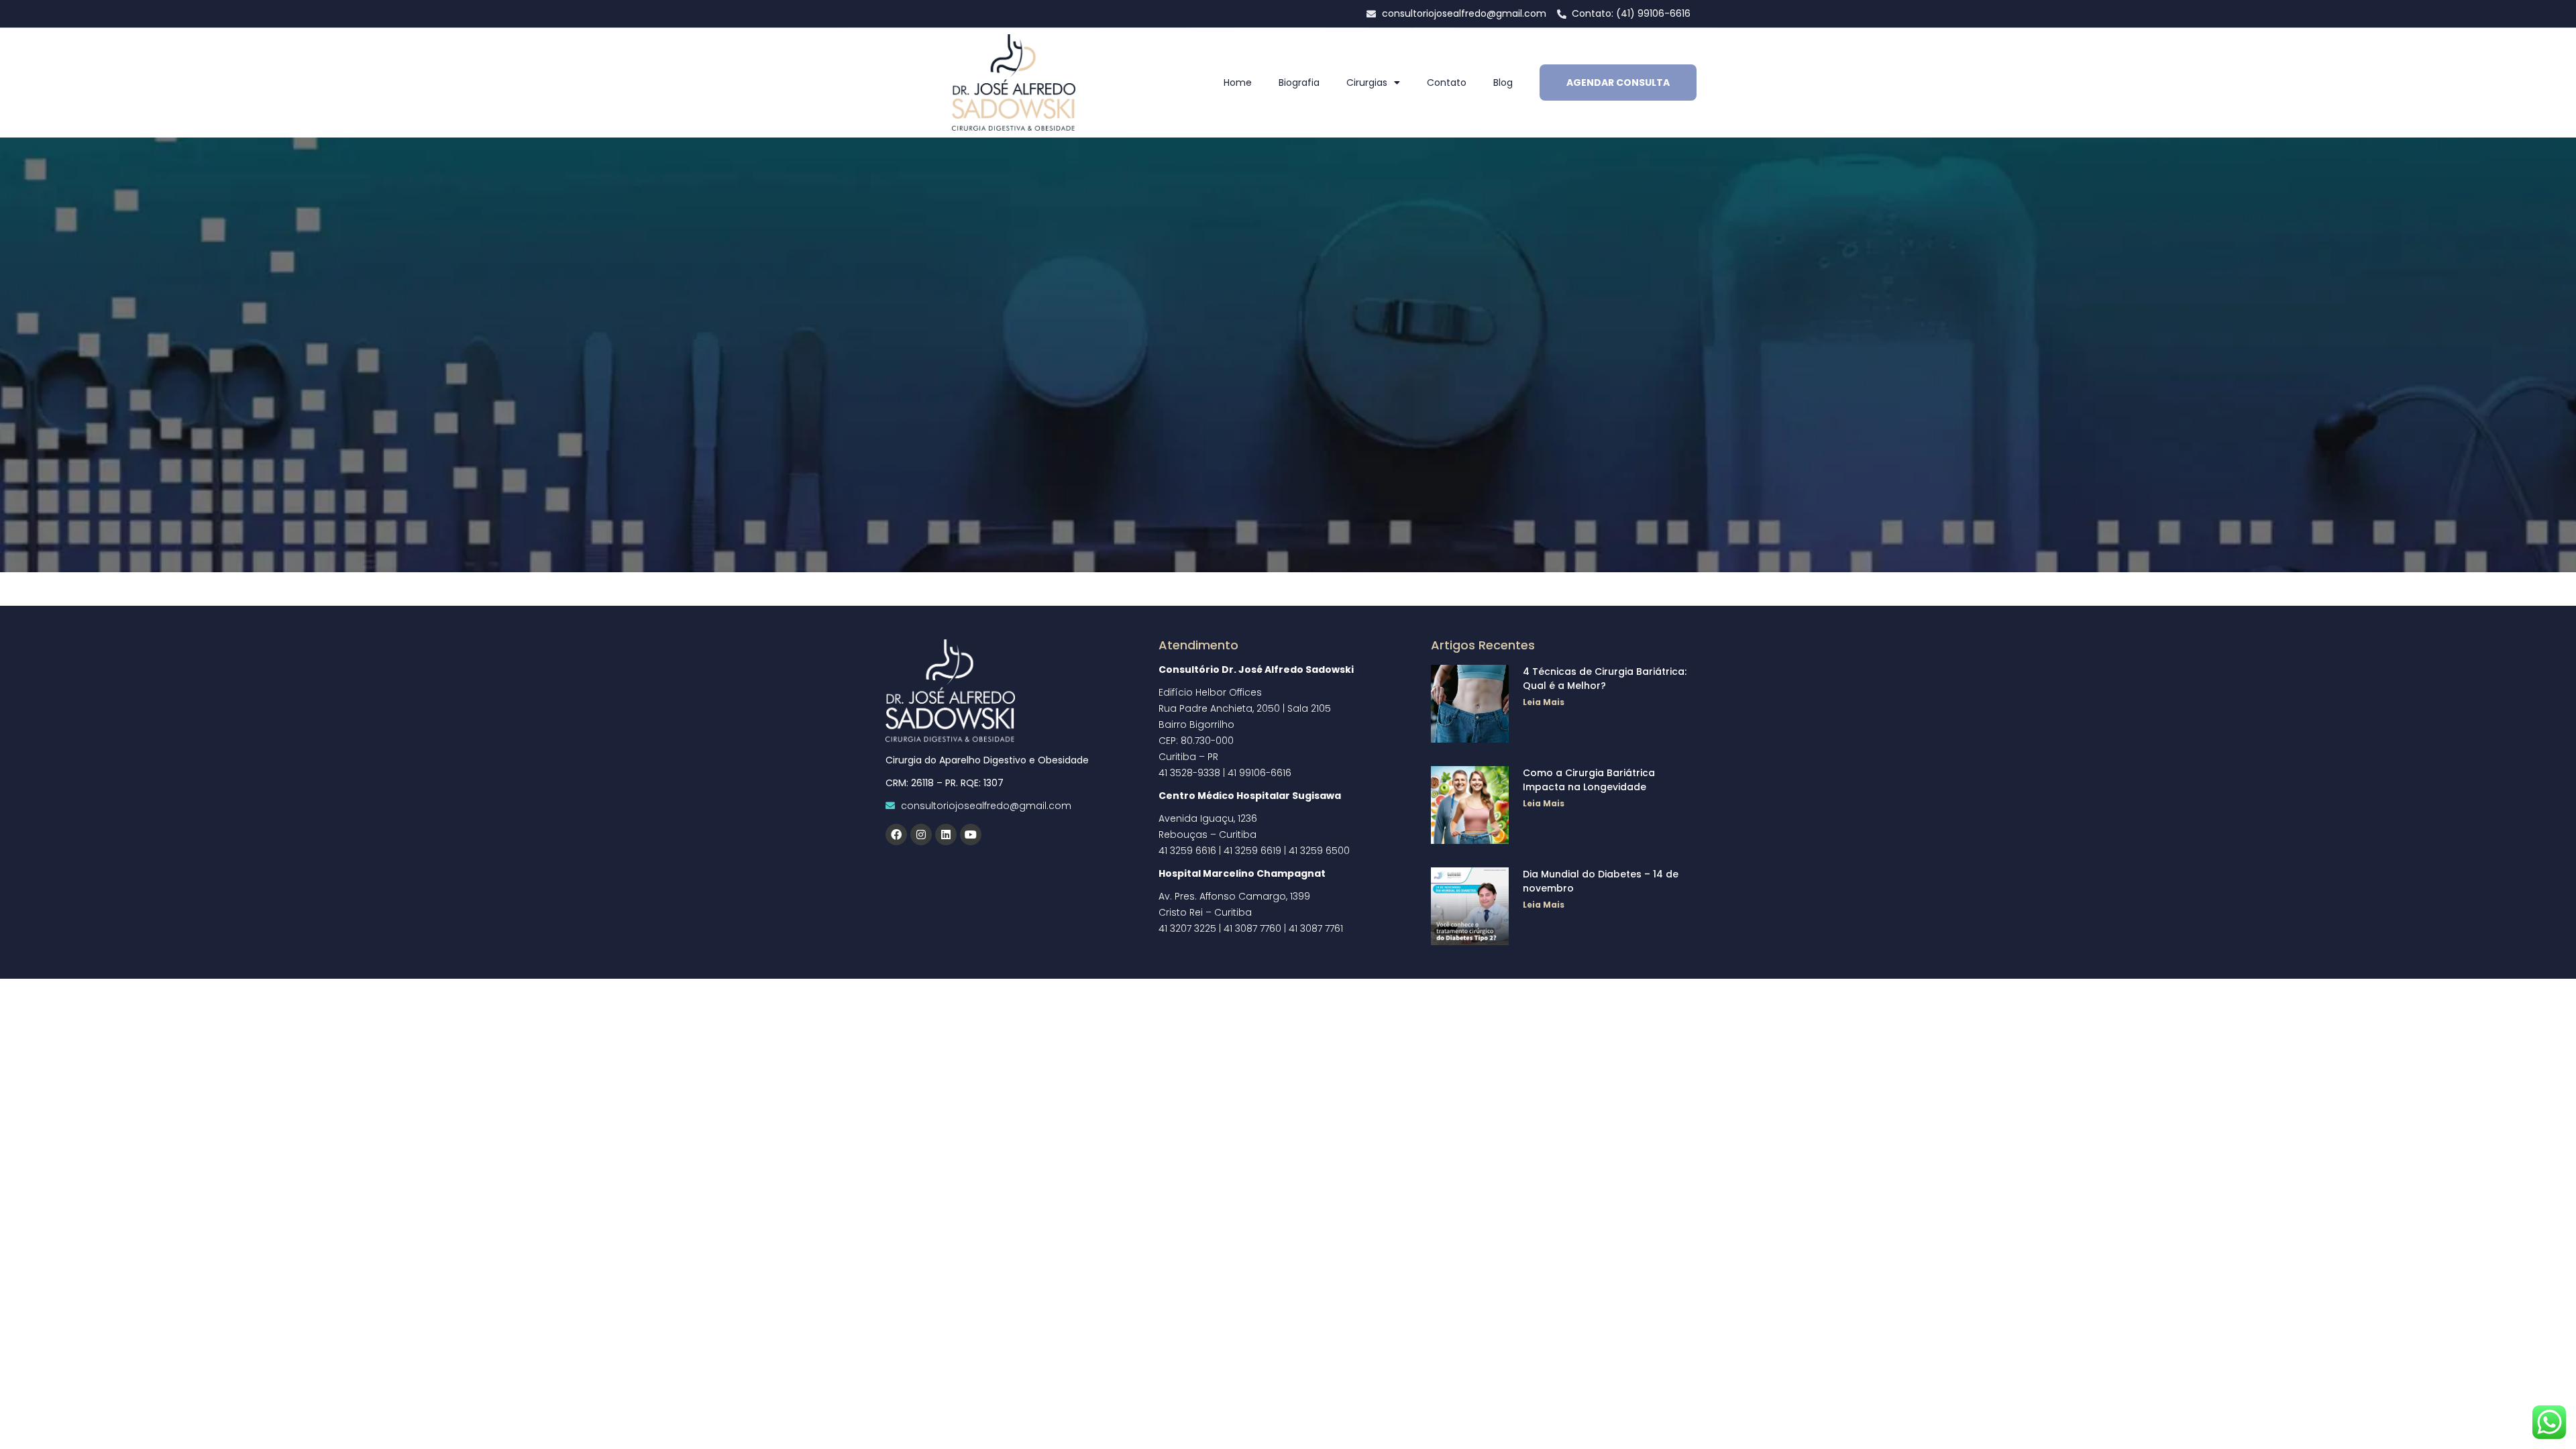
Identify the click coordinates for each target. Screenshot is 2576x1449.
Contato (1447, 83)
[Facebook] (896, 835)
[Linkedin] (946, 835)
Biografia (1299, 83)
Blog (1503, 83)
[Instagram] (921, 835)
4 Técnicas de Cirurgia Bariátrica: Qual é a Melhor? (1605, 679)
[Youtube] (971, 835)
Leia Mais (1544, 702)
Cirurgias (1367, 83)
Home (1238, 83)
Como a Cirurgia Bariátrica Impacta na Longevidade (1589, 780)
